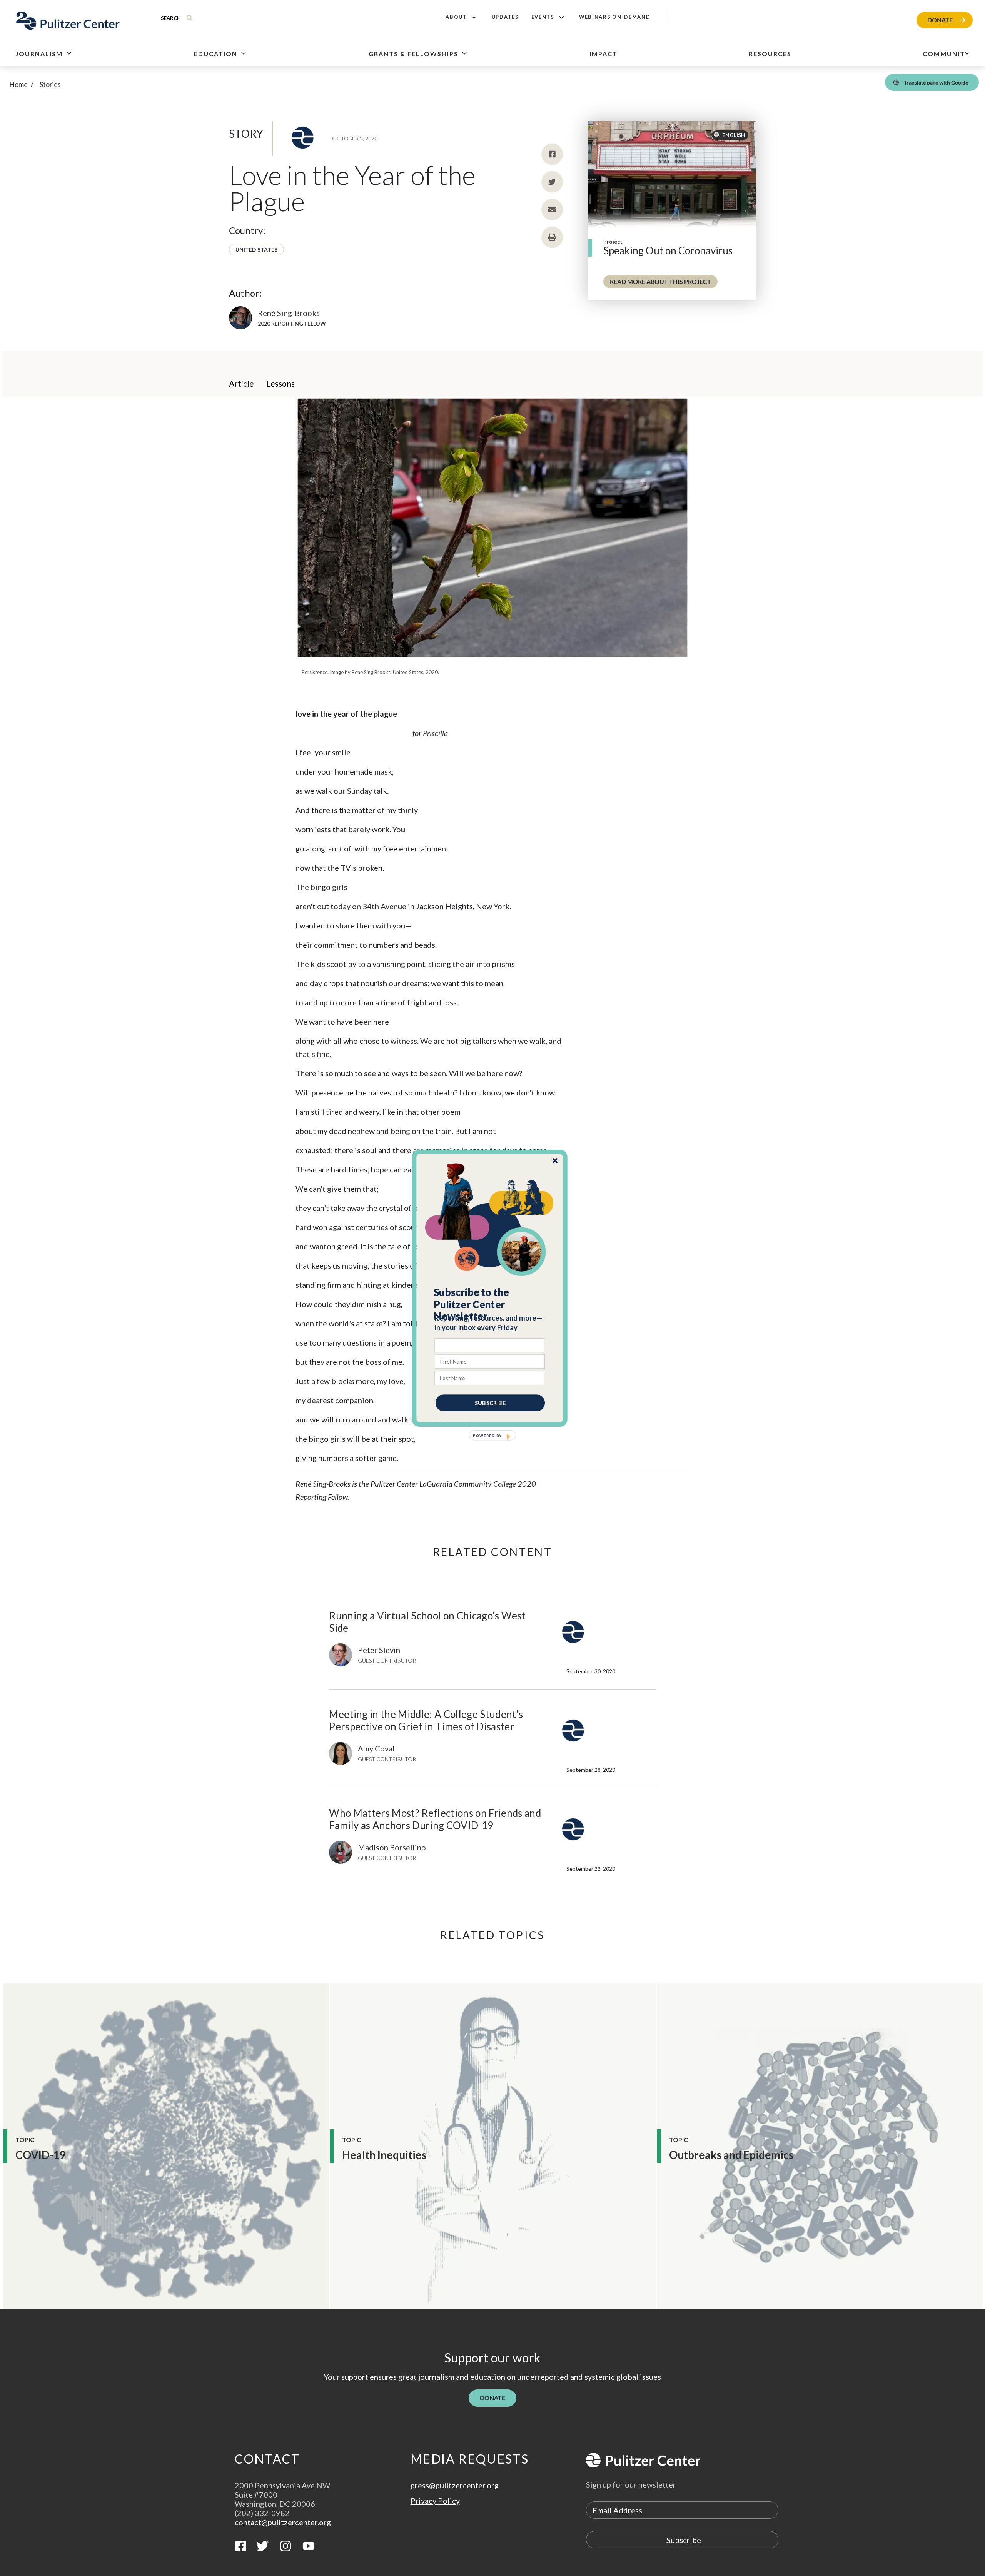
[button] (490, 1304)
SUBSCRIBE (490, 1402)
